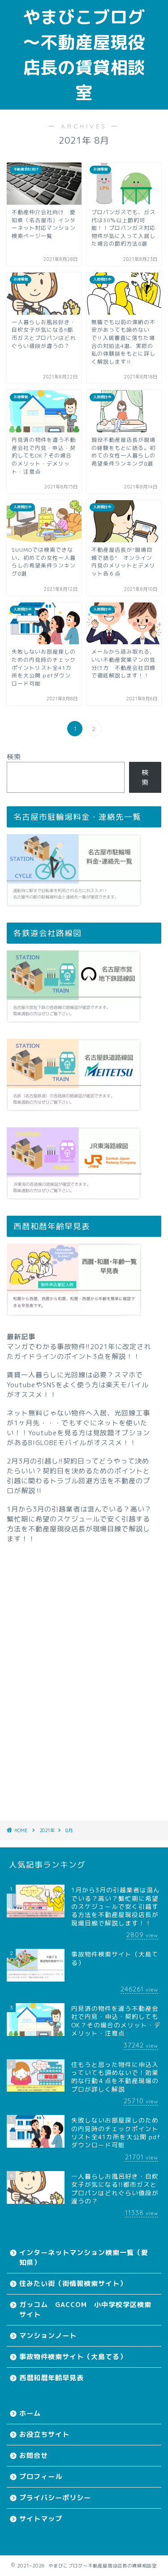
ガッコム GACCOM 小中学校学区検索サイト (85, 2310)
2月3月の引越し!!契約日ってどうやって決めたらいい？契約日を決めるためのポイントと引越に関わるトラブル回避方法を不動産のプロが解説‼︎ (78, 1476)
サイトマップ (41, 2519)
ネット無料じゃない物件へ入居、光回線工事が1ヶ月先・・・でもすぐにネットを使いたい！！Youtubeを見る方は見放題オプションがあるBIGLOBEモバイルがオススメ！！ (78, 1428)
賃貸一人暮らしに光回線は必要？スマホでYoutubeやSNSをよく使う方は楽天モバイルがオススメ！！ (78, 1385)
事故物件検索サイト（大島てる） (73, 2357)
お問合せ (34, 2455)
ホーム (30, 2413)
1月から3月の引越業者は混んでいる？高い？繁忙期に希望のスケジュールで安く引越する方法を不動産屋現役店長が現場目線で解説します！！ (79, 1524)
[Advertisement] (84, 1670)
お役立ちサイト (44, 2434)
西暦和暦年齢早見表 (52, 2378)
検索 (14, 757)
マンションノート (48, 2336)
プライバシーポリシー (55, 2498)
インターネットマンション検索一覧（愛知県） (84, 2257)
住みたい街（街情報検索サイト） (73, 2284)
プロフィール (41, 2477)
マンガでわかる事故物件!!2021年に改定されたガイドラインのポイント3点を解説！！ (79, 1352)
